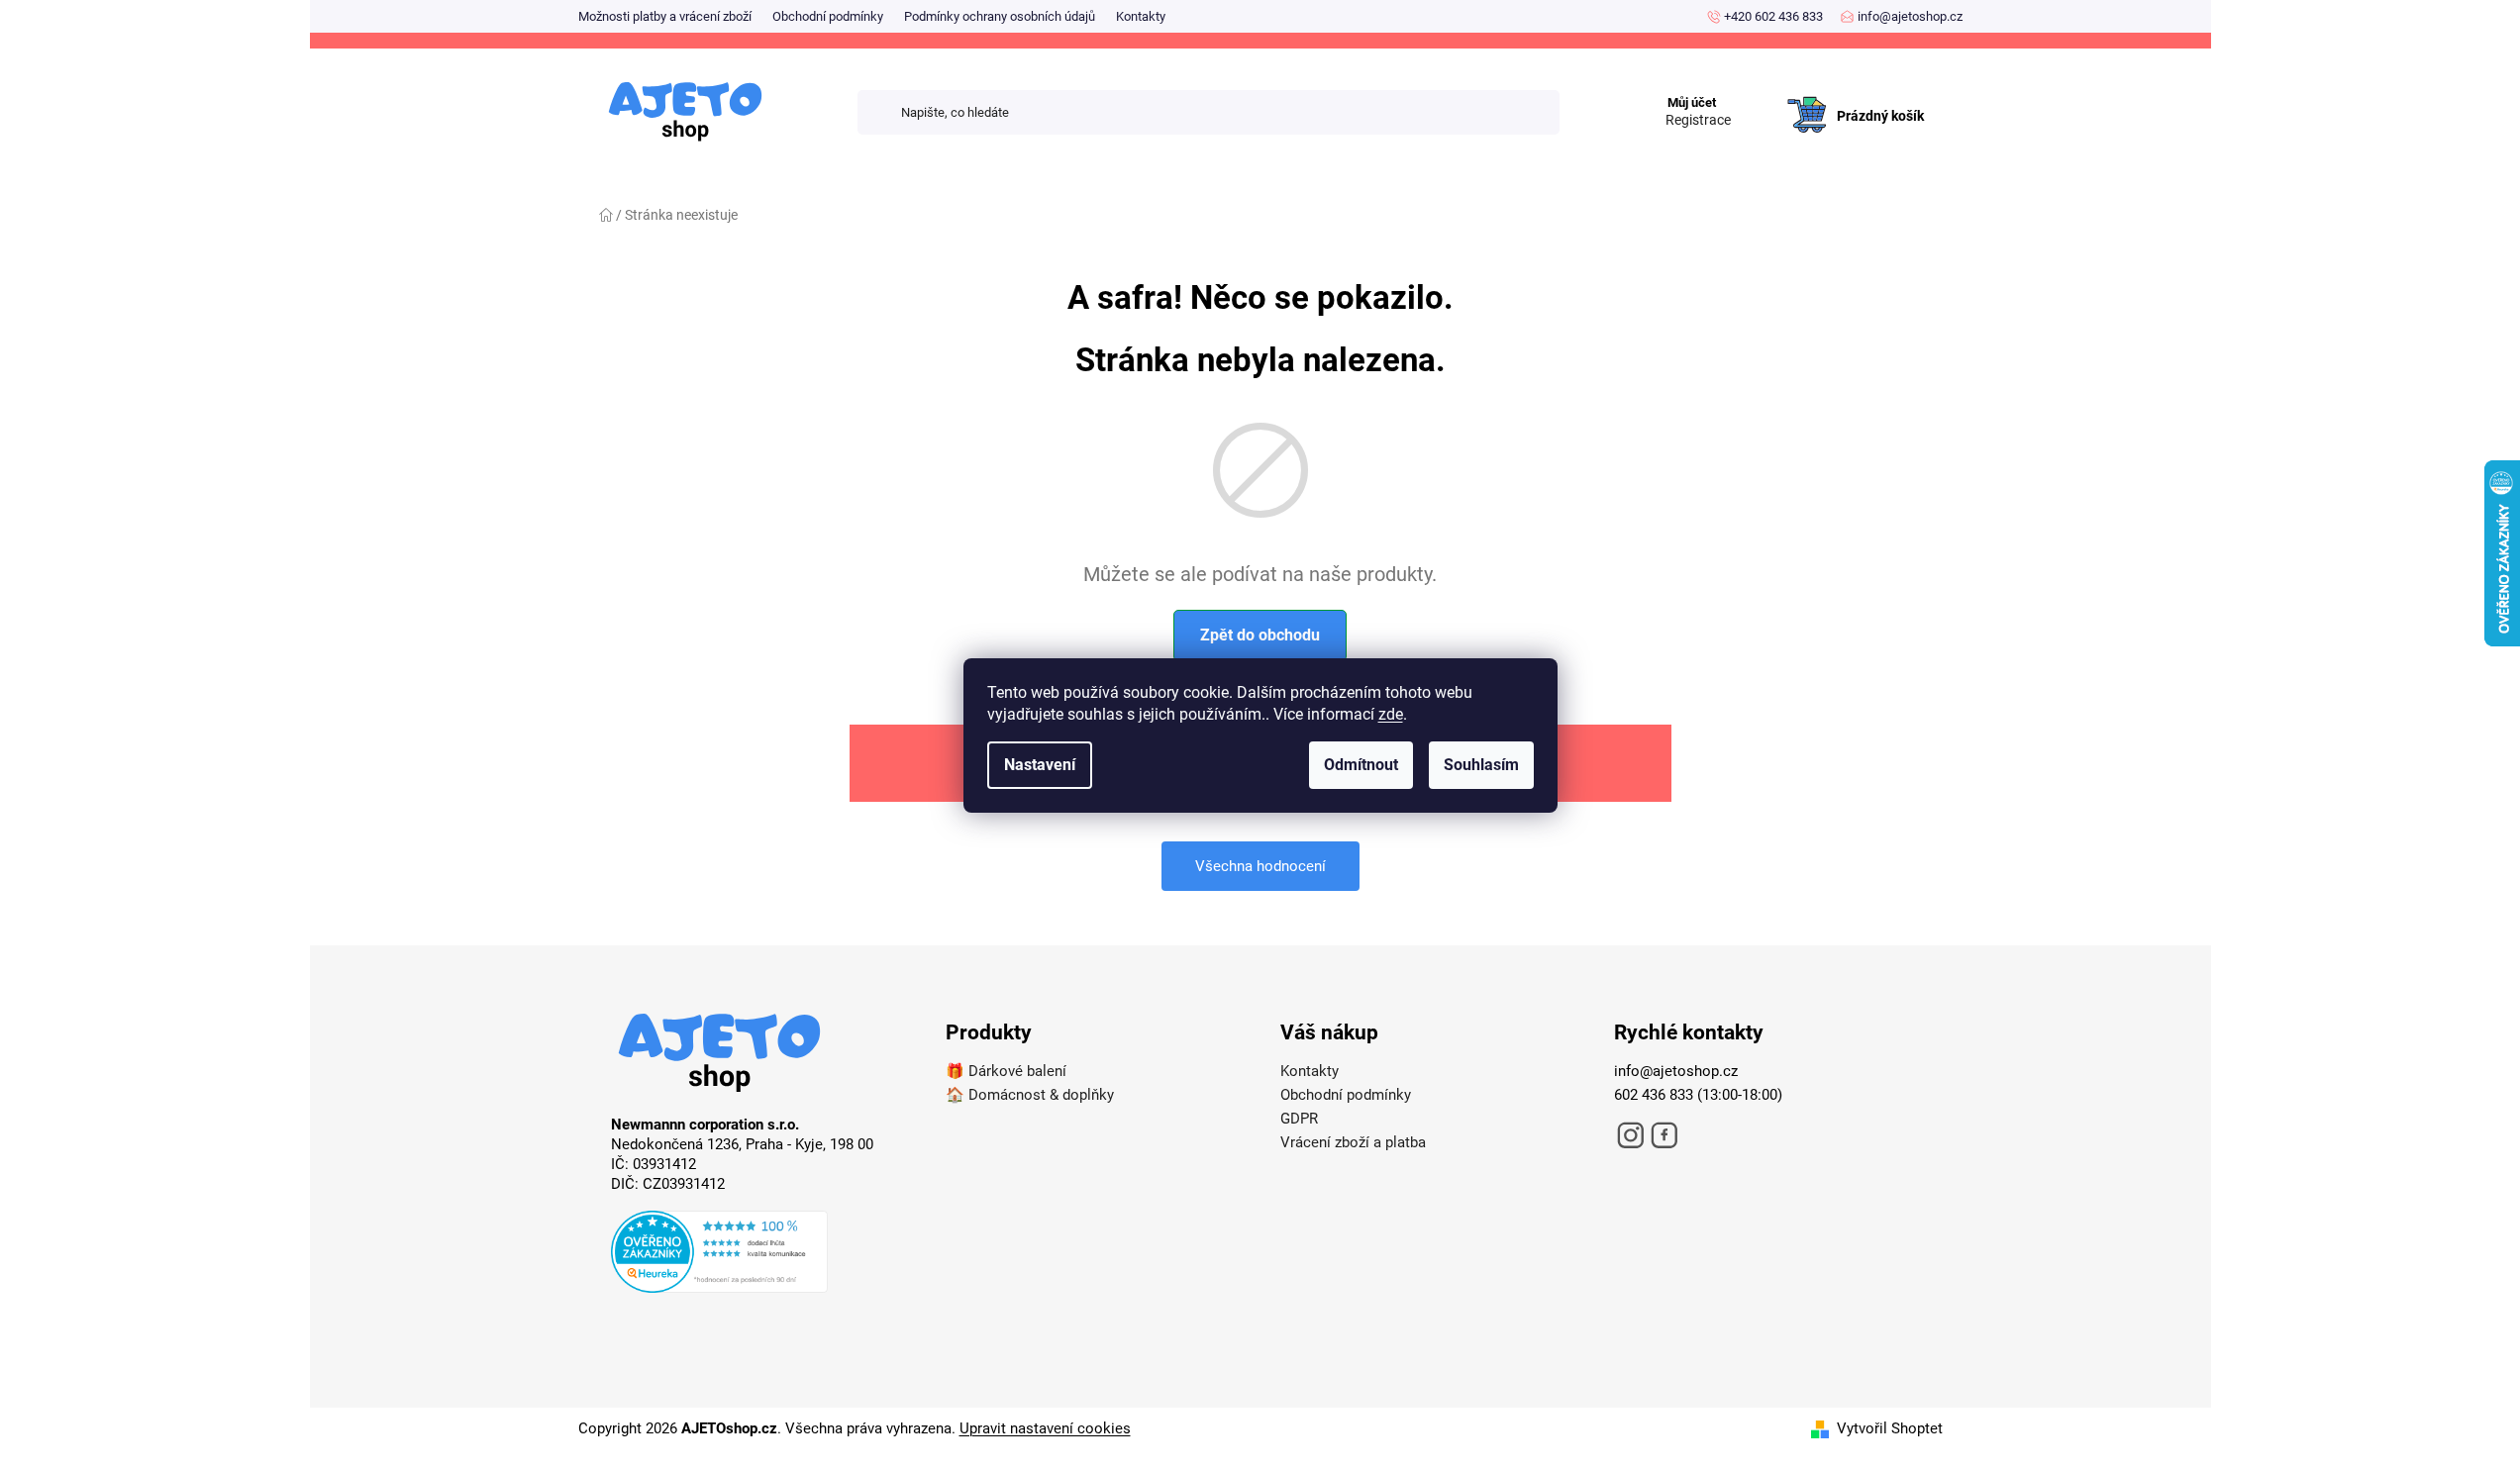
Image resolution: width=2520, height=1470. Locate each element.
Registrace (1698, 120)
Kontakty (1141, 16)
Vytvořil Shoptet (1890, 1428)
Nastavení (1040, 765)
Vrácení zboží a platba (1353, 1142)
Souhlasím (1481, 765)
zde (1391, 714)
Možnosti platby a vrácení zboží (665, 16)
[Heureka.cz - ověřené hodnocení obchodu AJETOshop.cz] (758, 1255)
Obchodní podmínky (828, 16)
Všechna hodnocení (1260, 866)
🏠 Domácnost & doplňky (1030, 1095)
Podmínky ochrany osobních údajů (1000, 16)
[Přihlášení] (1760, 95)
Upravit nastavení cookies (1045, 1428)
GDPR (1299, 1119)
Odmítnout (1361, 765)
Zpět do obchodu (1260, 635)
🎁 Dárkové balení (1006, 1071)
